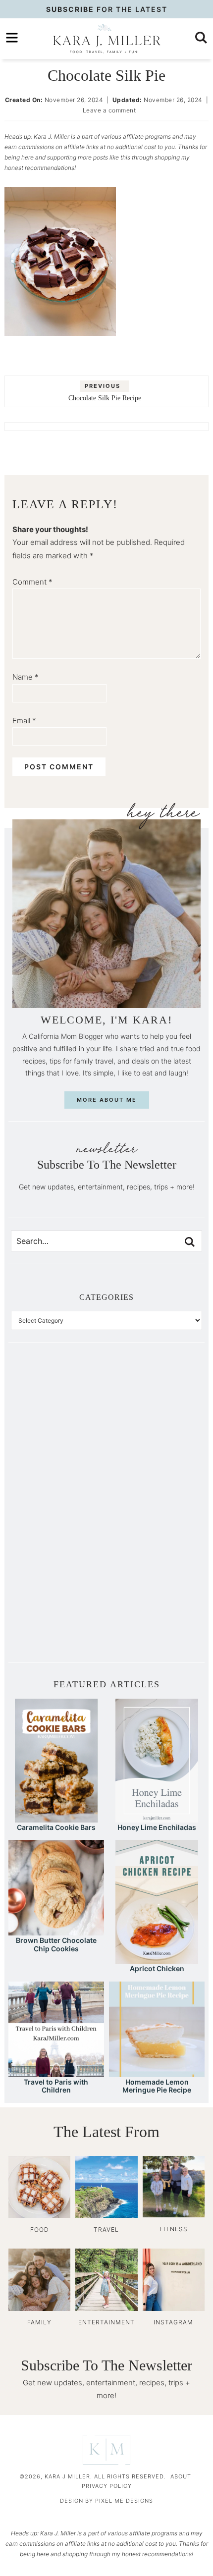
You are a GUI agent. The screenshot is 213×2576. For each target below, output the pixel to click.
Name (26, 677)
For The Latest (107, 9)
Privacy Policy (107, 2486)
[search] (201, 38)
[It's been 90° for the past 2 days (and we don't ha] (59, 1564)
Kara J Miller (106, 39)
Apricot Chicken (157, 1968)
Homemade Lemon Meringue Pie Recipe (157, 2086)
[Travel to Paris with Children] (56, 2072)
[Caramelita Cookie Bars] (56, 1818)
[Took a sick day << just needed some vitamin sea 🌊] (59, 1456)
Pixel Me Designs (124, 2501)
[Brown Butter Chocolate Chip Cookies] (56, 1931)
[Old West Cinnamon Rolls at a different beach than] (154, 1456)
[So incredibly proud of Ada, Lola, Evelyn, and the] (154, 1403)
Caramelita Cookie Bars (56, 1827)
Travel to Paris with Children (56, 2086)
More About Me (107, 1100)
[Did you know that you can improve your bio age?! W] (59, 1403)
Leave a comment (109, 110)
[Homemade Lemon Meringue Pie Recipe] (157, 2072)
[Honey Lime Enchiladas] (157, 1818)
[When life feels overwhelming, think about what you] (59, 1617)
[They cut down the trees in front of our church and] (59, 1510)
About (181, 2476)
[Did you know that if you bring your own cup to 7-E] (154, 1510)
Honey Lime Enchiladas (157, 1827)
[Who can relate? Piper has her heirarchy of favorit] (154, 1564)
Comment (32, 582)
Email (24, 721)
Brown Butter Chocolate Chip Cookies (56, 1944)
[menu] (12, 38)
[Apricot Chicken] (157, 1959)
